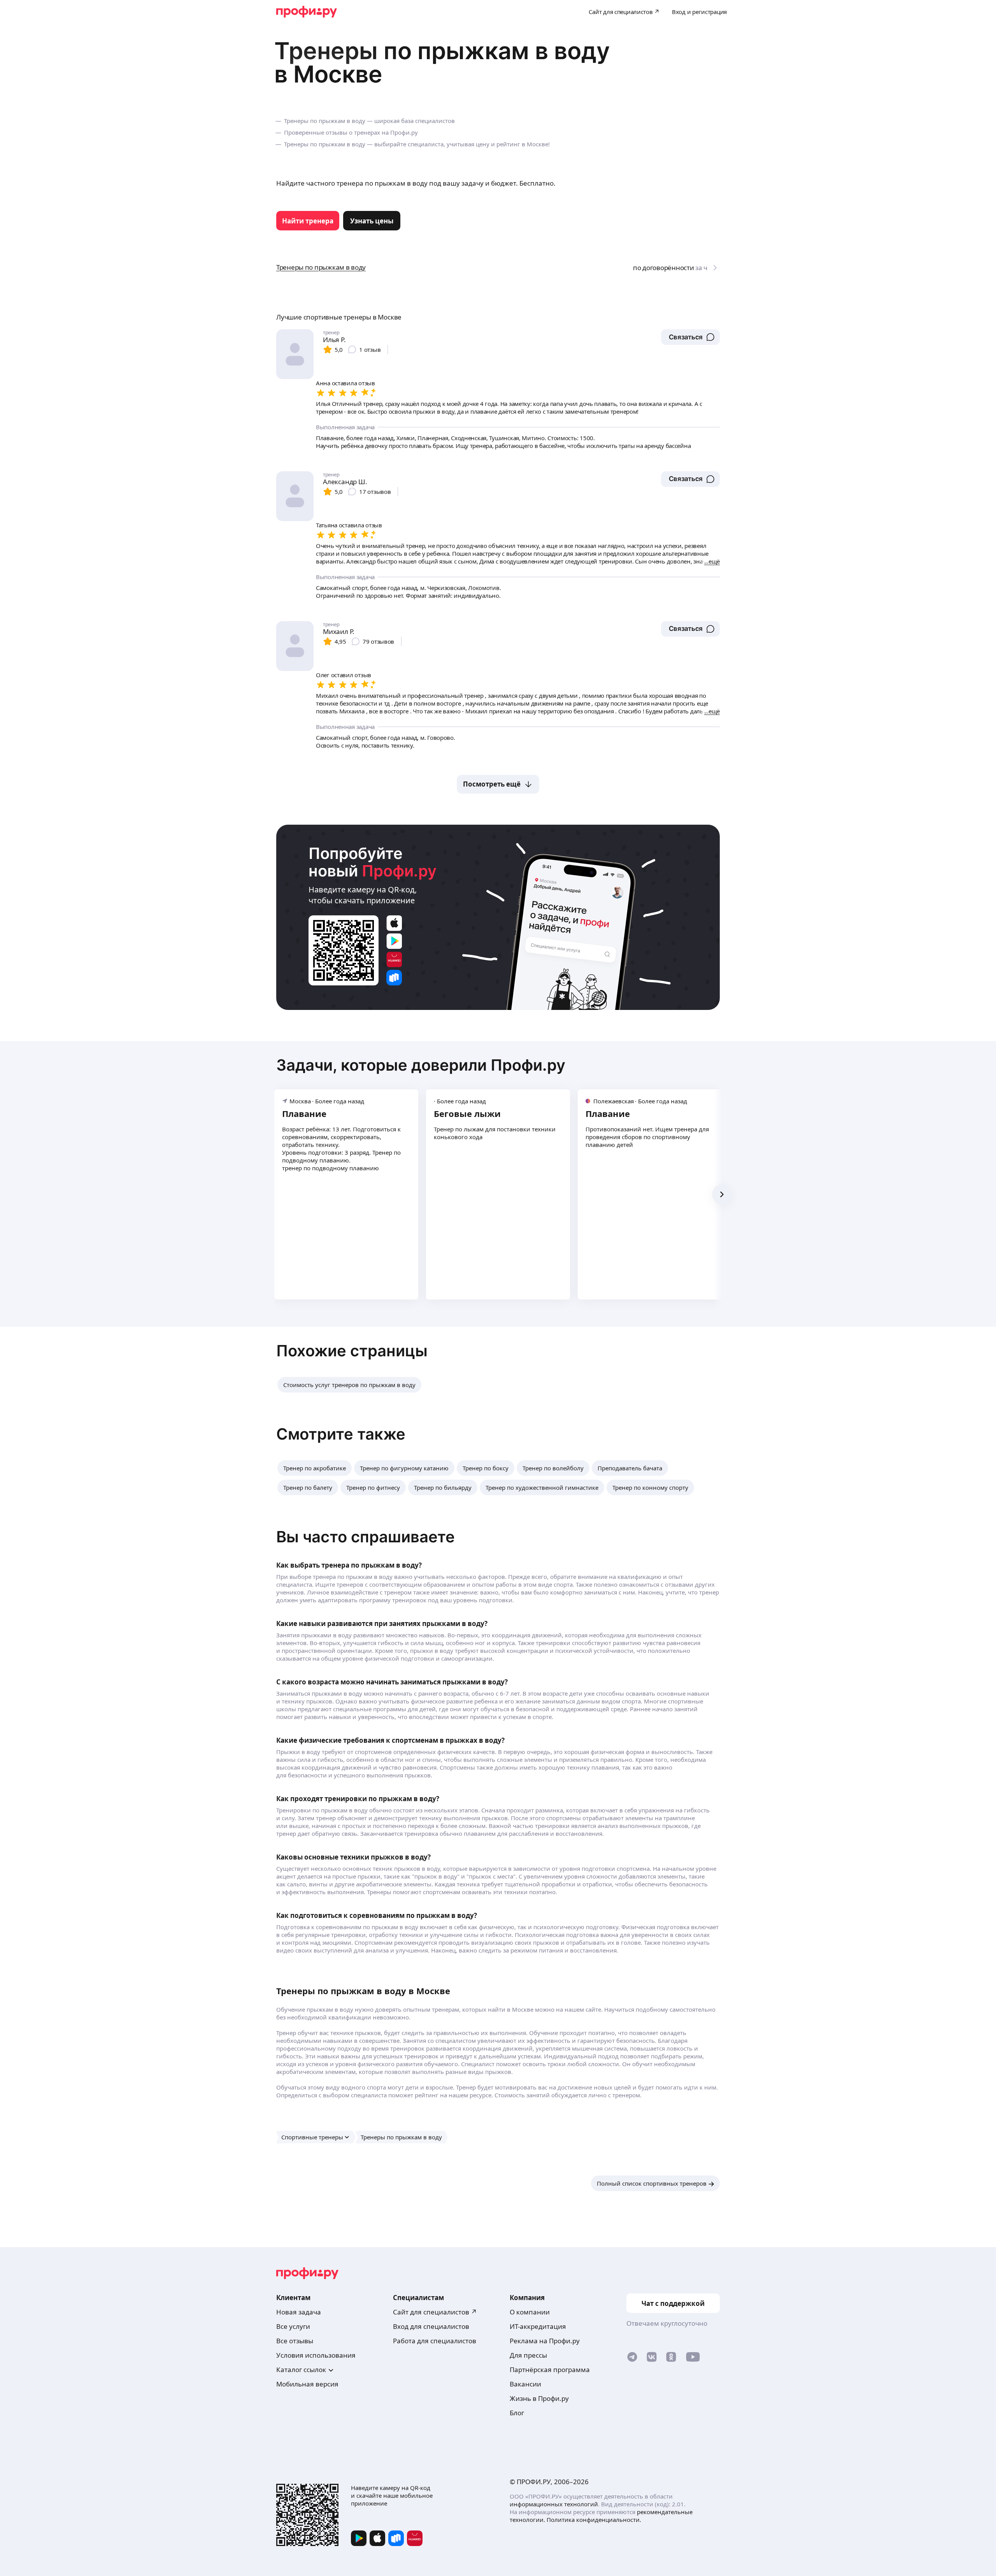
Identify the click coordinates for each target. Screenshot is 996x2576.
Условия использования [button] (316, 2355)
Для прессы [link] (528, 2355)
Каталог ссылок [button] (301, 2370)
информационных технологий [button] (554, 2504)
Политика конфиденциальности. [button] (594, 2520)
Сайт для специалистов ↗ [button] (435, 2312)
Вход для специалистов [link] (431, 2326)
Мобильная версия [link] (307, 2384)
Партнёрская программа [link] (550, 2370)
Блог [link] (517, 2413)
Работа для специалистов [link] (435, 2341)
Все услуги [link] (293, 2326)
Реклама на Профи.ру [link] (545, 2341)
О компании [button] (530, 2312)
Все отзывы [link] (295, 2341)
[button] (690, 337)
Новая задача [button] (299, 2312)
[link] (308, 221)
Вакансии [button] (525, 2384)
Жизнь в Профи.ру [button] (539, 2398)
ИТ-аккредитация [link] (538, 2326)
